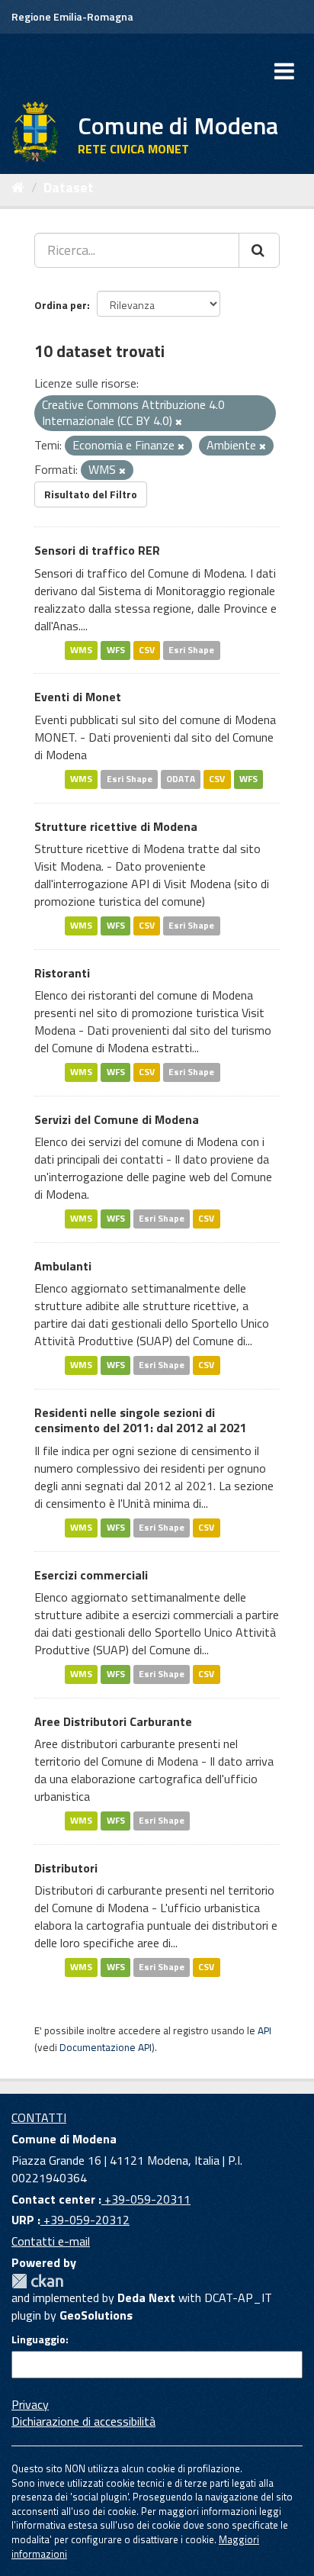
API (264, 2030)
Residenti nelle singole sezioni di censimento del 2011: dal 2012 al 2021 (141, 1420)
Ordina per (61, 305)
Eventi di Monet (78, 697)
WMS (81, 650)
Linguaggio (38, 2339)
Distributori (66, 1868)
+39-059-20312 (85, 2220)
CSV (147, 650)
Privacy (30, 2404)
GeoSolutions (96, 2315)
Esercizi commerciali (91, 1575)
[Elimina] (179, 422)
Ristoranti (62, 973)
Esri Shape (191, 650)
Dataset (69, 187)
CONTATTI (39, 2117)
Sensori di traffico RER (97, 550)
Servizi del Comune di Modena (117, 1119)
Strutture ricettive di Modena (116, 826)
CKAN (37, 2281)
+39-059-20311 (146, 2199)
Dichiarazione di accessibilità (83, 2421)
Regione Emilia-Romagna (72, 16)
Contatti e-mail (51, 2241)
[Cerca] (259, 250)
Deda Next (146, 2297)
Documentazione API (106, 2047)
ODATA (181, 779)
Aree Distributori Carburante (113, 1721)
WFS (116, 650)
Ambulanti (63, 1266)
